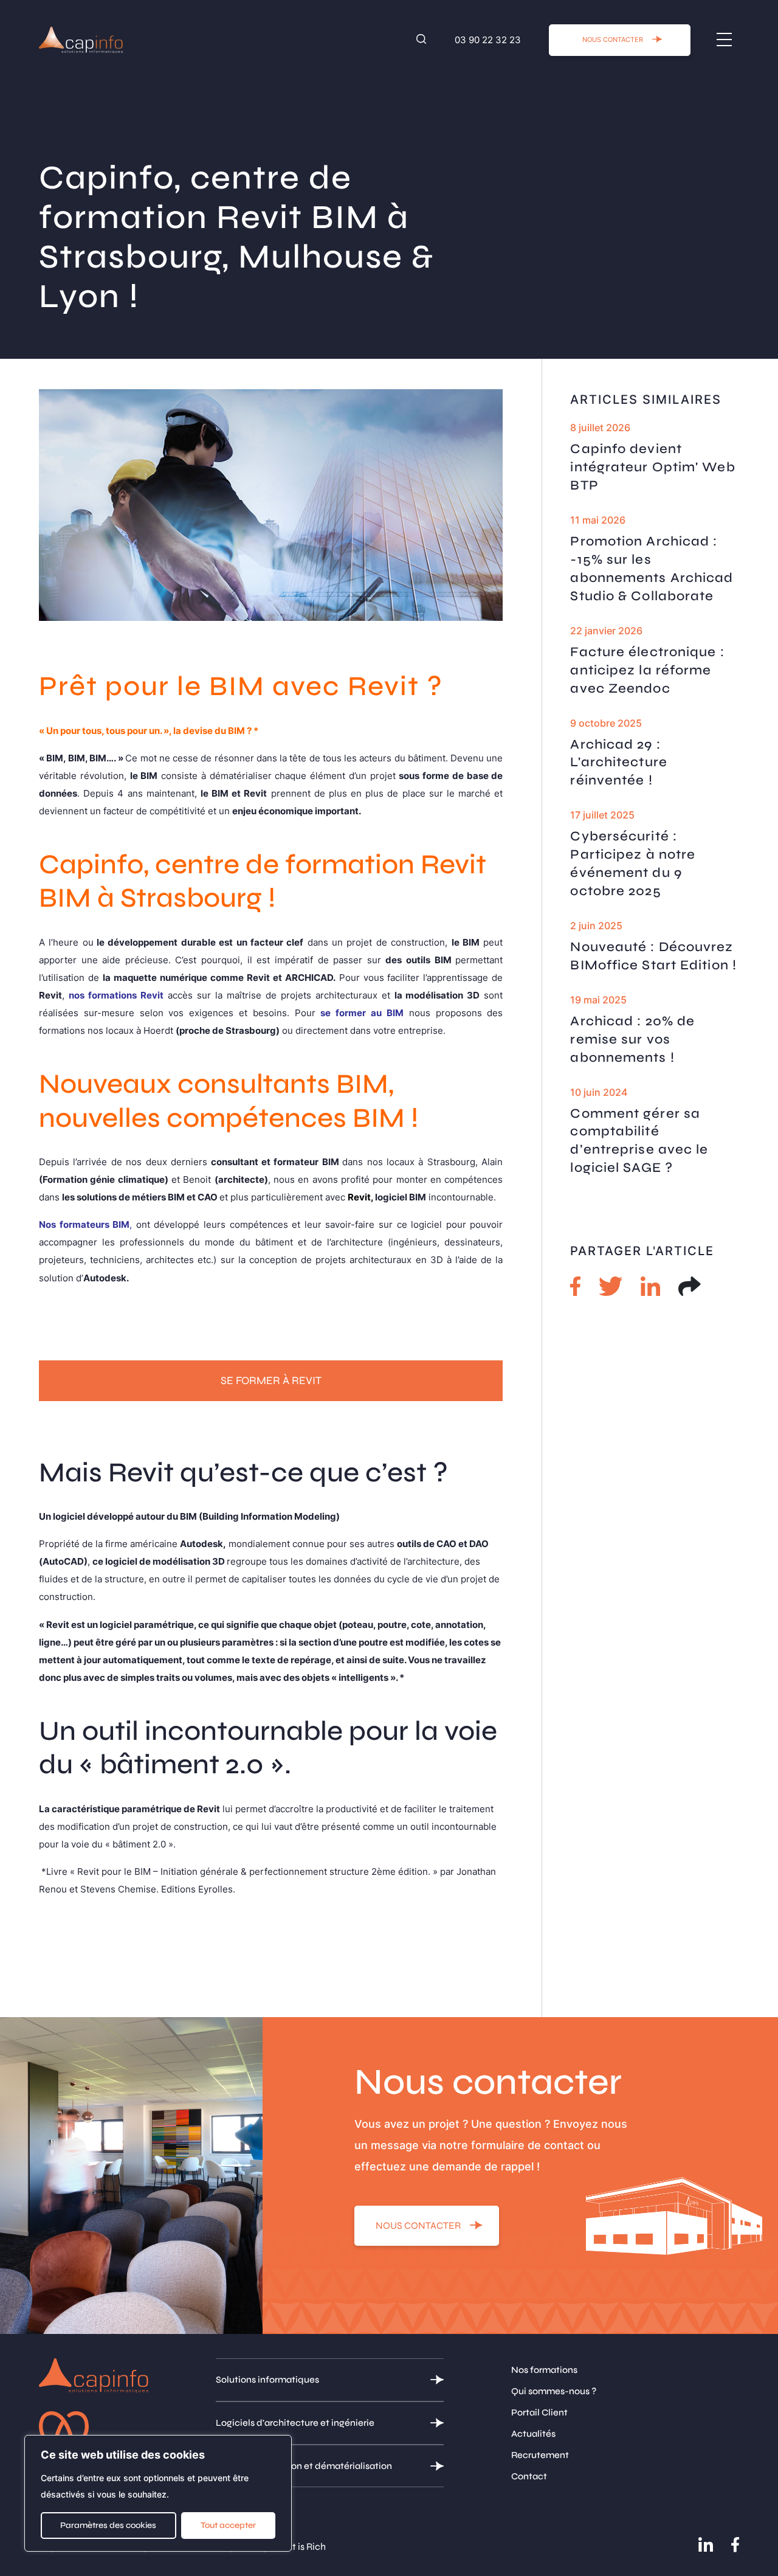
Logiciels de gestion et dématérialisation (304, 2466)
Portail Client (539, 2412)
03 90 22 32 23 (488, 40)
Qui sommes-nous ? (554, 2391)
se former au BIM (362, 1013)
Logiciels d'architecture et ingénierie (295, 2423)
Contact (529, 2476)
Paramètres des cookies (108, 2525)
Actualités (533, 2434)
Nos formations (544, 2370)
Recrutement (540, 2455)
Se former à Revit (271, 1380)
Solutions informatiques (267, 2380)
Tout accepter (228, 2525)
